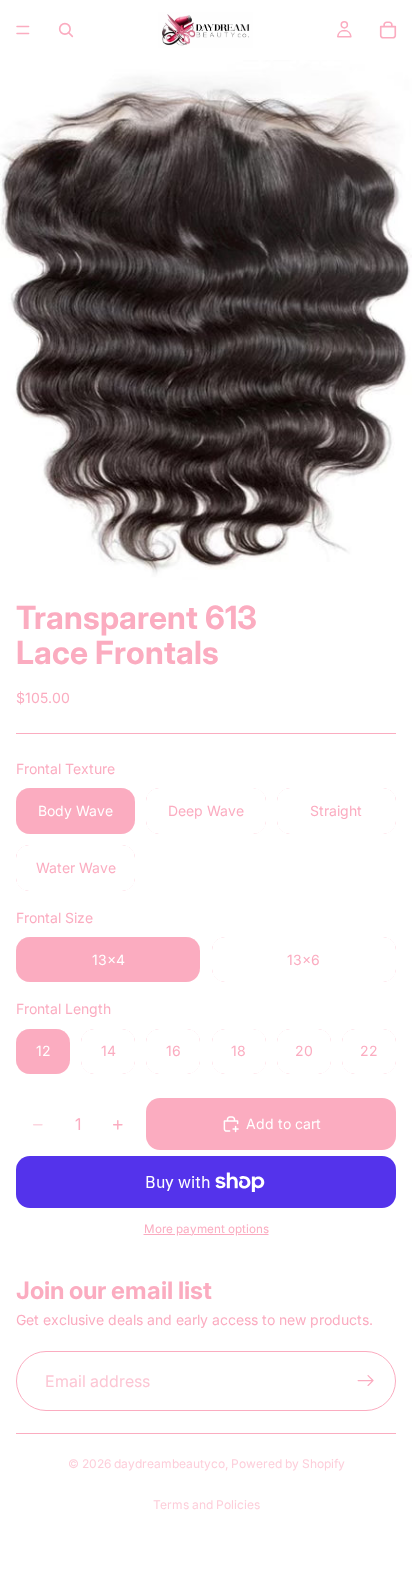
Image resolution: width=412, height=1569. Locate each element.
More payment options (206, 1229)
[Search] (66, 30)
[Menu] (23, 30)
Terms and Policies (206, 1504)
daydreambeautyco (169, 1463)
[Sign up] (366, 1382)
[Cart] (388, 30)
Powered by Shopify (288, 1463)
